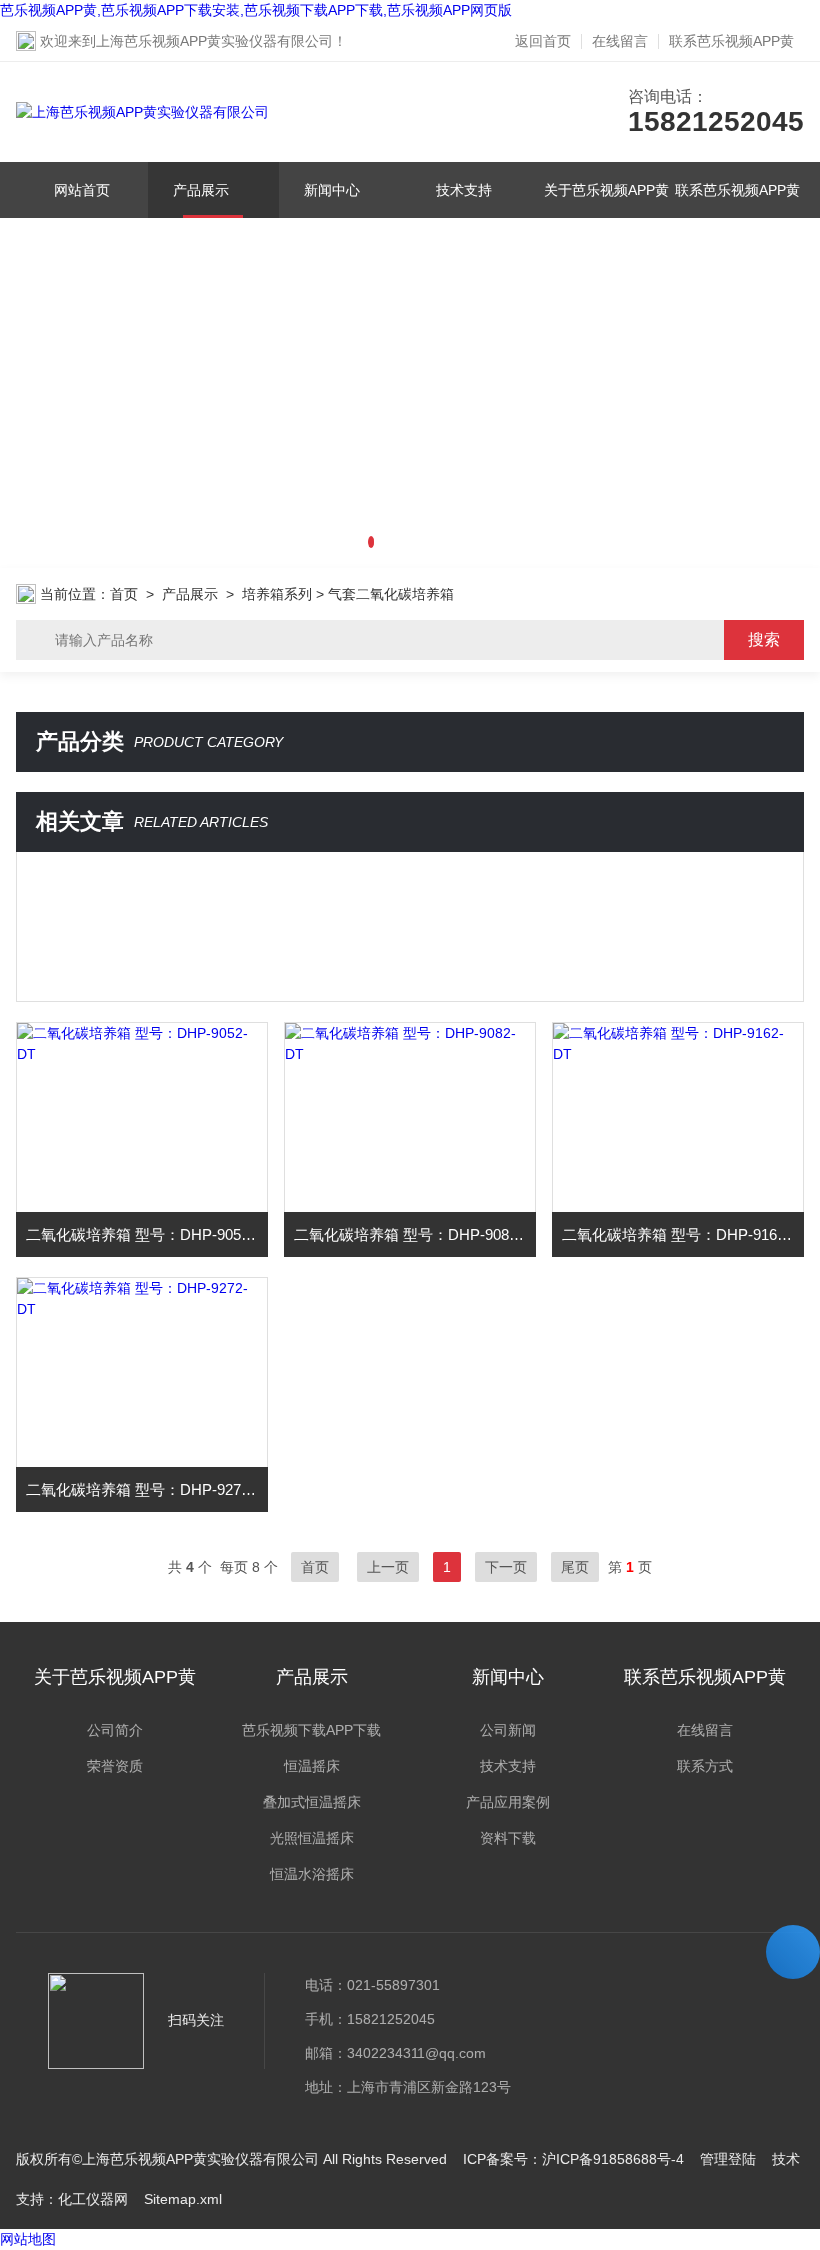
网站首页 (82, 190)
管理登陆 (728, 2159)
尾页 (575, 1567)
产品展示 (201, 190)
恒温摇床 (312, 1766)
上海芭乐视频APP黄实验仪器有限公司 (214, 41)
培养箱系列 (277, 594)
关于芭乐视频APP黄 (606, 190)
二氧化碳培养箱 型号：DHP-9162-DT (683, 1234)
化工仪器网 (93, 2199)
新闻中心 (332, 190)
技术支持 (464, 190)
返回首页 (543, 41)
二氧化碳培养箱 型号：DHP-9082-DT (415, 1234)
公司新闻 (508, 1730)
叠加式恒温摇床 (312, 1802)
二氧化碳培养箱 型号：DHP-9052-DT (147, 1234)
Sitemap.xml (183, 2199)
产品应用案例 (508, 1802)
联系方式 (705, 1766)
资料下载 (508, 1838)
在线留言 (620, 41)
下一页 (506, 1567)
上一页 (388, 1567)
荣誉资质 (115, 1766)
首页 (124, 594)
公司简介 (115, 1730)
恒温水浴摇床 (312, 1874)
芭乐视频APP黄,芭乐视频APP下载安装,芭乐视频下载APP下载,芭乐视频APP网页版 (256, 10)
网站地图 (28, 2239)
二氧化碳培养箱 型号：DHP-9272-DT (147, 1489)
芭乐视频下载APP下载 (311, 1730)
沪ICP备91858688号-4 (613, 2159)
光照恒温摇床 (312, 1838)
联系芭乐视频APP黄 (731, 41)
